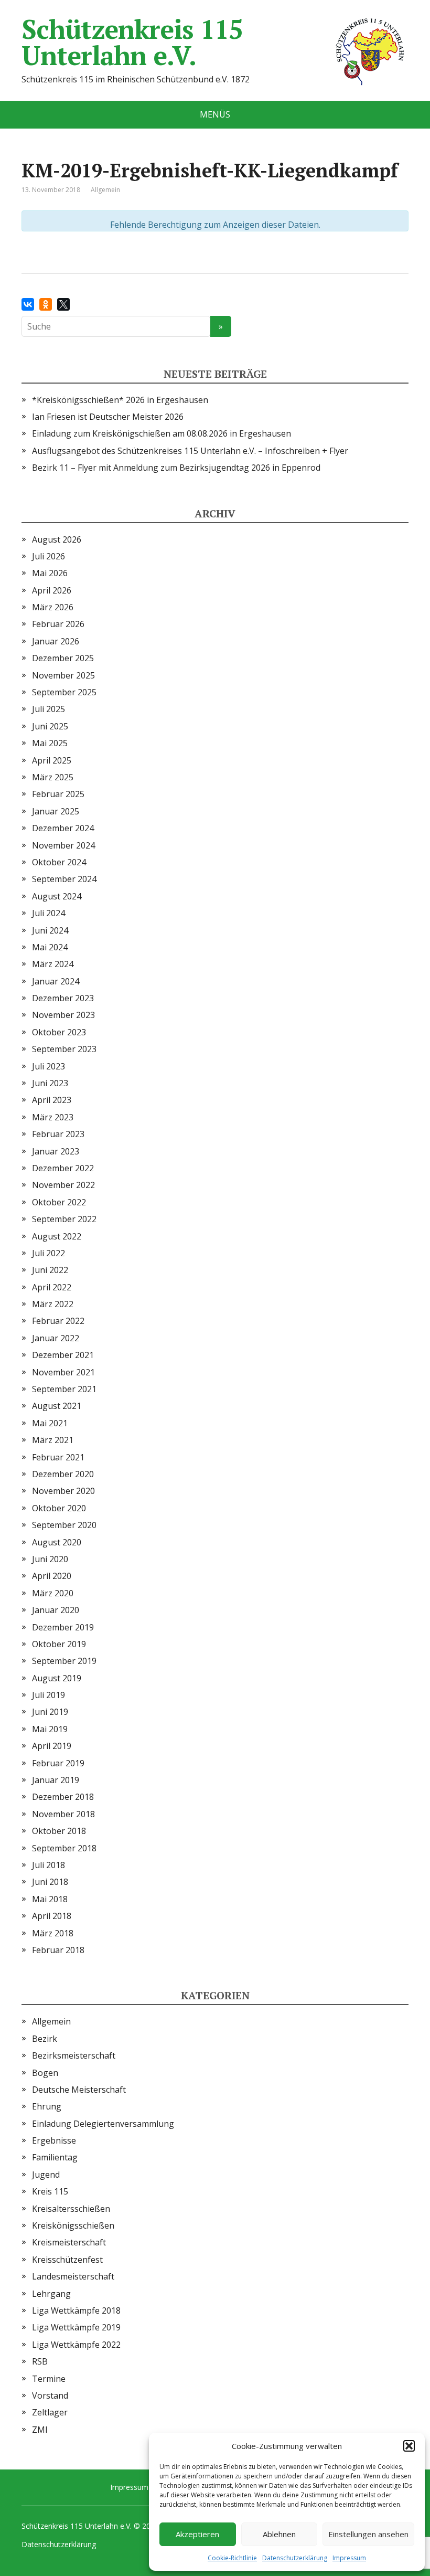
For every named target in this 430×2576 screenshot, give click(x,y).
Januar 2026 (56, 641)
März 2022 (53, 1304)
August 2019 (57, 1678)
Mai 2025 (50, 743)
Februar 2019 (58, 1763)
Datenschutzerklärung (295, 2558)
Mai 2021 (50, 1423)
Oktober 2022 (59, 1202)
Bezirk (45, 2039)
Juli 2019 (49, 1695)
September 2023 (64, 1049)
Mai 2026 (50, 573)
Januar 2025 (56, 811)
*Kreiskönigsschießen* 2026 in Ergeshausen (120, 400)
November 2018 (63, 1814)
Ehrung (47, 2106)
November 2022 (63, 1185)
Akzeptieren (197, 2534)
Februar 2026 (58, 624)
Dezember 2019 (63, 1627)
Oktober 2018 (59, 1831)
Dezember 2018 (63, 1797)
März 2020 (53, 1593)
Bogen (45, 2073)
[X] (63, 304)
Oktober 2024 (59, 862)
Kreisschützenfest (67, 2260)
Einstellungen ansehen (368, 2534)
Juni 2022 (50, 1270)
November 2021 (63, 1372)
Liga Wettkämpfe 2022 (76, 2345)
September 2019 (64, 1661)
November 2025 (63, 675)
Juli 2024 (49, 913)
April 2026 (52, 590)
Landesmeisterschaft (73, 2276)
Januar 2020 (56, 1610)
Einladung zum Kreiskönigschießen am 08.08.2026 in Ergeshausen (162, 433)
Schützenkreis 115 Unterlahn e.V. (132, 42)
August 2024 (57, 896)
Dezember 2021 (63, 1355)
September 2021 (64, 1389)
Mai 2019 (50, 1729)
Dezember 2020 (63, 1474)
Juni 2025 (50, 726)
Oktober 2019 (59, 1644)
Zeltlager (50, 2412)
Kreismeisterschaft (69, 2242)
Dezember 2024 (63, 828)
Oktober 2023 (59, 1032)
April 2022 (52, 1287)
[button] (409, 2446)
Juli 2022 (49, 1253)
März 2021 (53, 1440)
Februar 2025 (58, 794)
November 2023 (63, 1015)
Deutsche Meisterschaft (79, 2090)
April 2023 (52, 1100)
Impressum (349, 2558)
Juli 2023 (49, 1066)
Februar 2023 (58, 1134)
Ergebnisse (54, 2140)
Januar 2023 (56, 1151)
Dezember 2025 (63, 658)
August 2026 (57, 539)
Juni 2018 (50, 1882)
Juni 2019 (50, 1712)
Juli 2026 (49, 556)
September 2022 (64, 1219)
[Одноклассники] (46, 304)
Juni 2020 (50, 1559)
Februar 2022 (58, 1321)
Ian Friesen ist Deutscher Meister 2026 (108, 417)
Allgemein (51, 2021)
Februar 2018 (58, 1950)
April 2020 (52, 1576)
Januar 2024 (56, 981)
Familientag (55, 2157)
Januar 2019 (56, 1780)
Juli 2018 (49, 1865)
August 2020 (57, 1542)
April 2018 (52, 1916)
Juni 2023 (50, 1083)
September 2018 (64, 1848)
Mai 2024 (50, 947)
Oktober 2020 (59, 1508)
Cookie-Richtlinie (232, 2558)
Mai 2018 (50, 1899)
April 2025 (52, 760)
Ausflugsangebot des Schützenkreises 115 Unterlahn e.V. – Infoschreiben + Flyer (190, 451)
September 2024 (64, 879)
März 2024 (53, 964)
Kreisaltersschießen (71, 2209)
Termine (49, 2379)
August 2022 (57, 1236)
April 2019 (52, 1746)
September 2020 (64, 1525)
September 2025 (64, 692)
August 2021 (57, 1406)
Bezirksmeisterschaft (74, 2055)
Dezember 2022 (63, 1168)
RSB (40, 2361)
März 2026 (53, 607)
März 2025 (53, 777)
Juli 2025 (49, 709)
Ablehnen (279, 2534)
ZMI (40, 2430)
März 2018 (53, 1933)
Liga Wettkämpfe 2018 (76, 2310)
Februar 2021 (58, 1457)
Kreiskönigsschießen (73, 2225)
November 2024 (63, 845)
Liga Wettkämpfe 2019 (76, 2327)
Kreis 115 (50, 2191)
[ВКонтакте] (28, 304)
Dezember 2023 (63, 998)
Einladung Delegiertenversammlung (103, 2124)
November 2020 (63, 1491)
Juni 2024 (50, 930)
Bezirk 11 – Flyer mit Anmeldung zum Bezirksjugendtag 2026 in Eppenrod (176, 468)
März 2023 (53, 1117)
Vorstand (50, 2395)
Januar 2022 (56, 1338)
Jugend (46, 2175)
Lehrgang (51, 2294)
